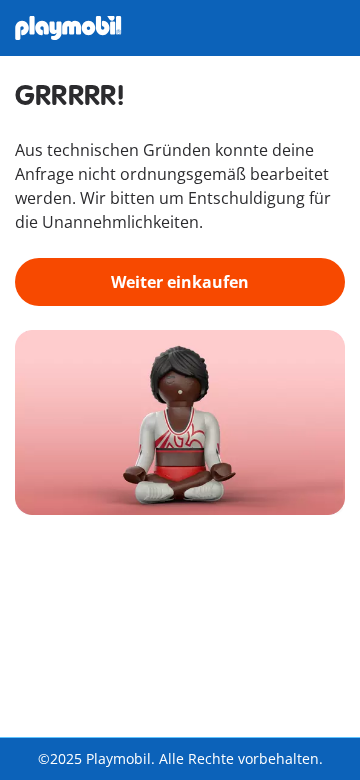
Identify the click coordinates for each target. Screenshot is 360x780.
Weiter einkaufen (180, 282)
